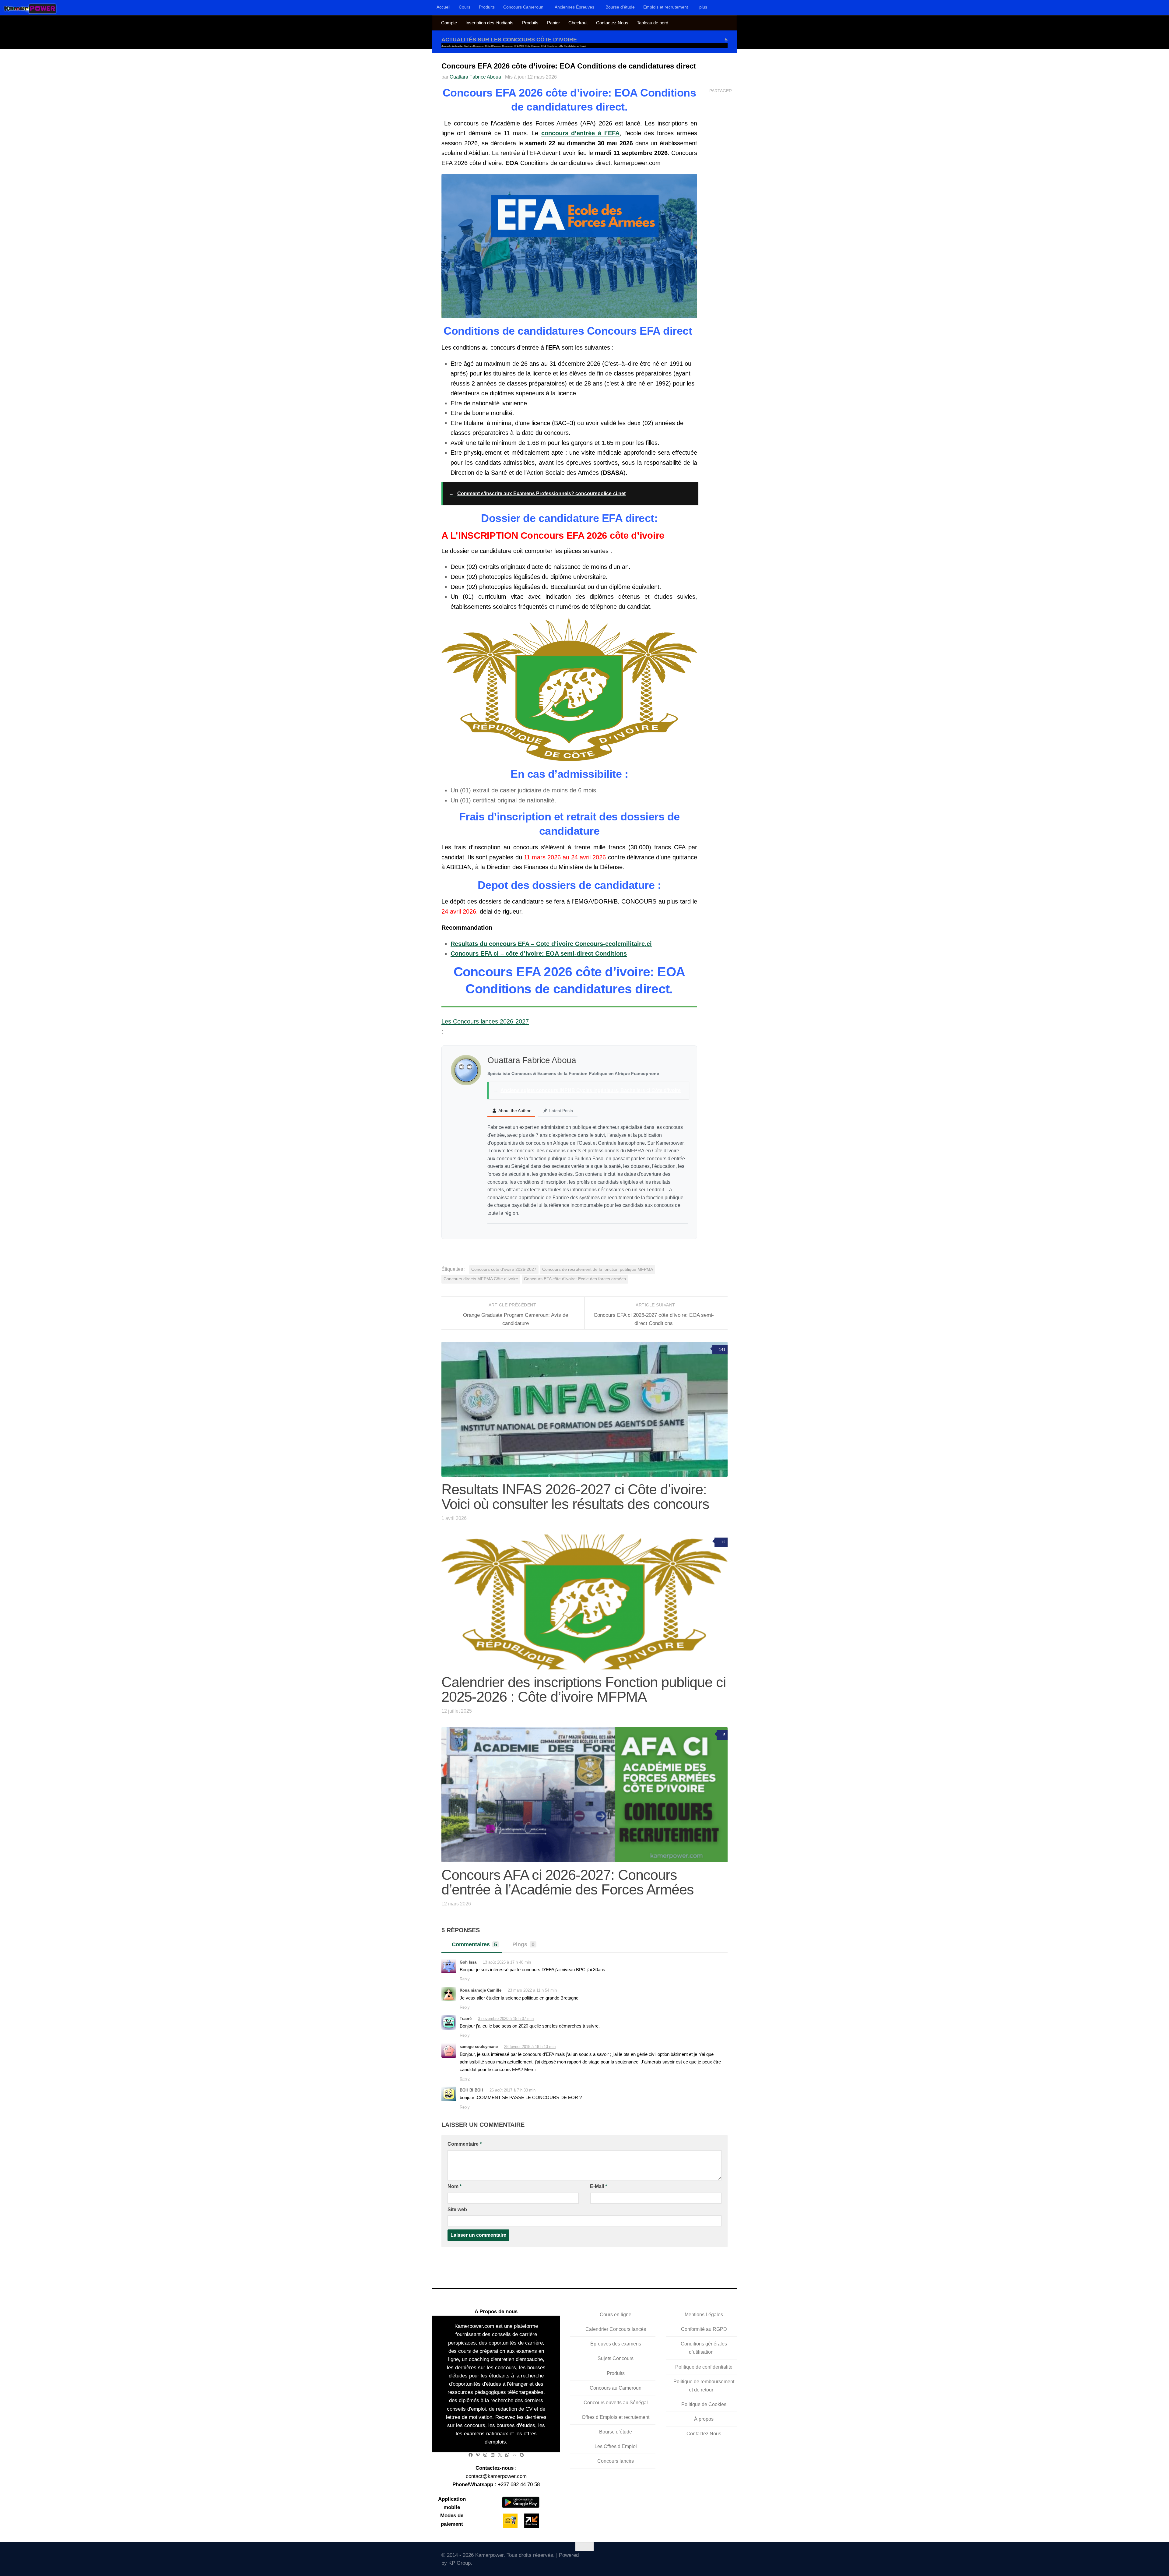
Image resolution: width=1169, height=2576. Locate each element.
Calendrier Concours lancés (616, 2329)
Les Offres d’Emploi (616, 2446)
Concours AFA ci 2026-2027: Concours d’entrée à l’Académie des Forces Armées (568, 1882)
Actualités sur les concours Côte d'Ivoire (509, 40)
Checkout (578, 23)
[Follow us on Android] (689, 2557)
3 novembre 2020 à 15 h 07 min (506, 2019)
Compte (449, 23)
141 (722, 1350)
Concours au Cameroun (616, 2388)
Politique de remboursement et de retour (704, 2385)
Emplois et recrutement (666, 7)
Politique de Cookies (704, 2404)
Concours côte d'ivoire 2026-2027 (504, 1269)
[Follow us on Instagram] (698, 2558)
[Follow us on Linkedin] (716, 2558)
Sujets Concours (616, 2358)
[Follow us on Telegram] (707, 2558)
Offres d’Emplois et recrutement (616, 2417)
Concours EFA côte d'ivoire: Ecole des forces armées (575, 1279)
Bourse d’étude (620, 7)
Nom (455, 2186)
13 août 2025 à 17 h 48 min (507, 1962)
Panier (553, 23)
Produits (487, 7)
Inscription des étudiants (490, 23)
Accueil (443, 7)
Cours (465, 7)
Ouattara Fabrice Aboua (475, 77)
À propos (704, 2419)
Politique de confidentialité (704, 2367)
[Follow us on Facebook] (680, 2558)
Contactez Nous (612, 23)
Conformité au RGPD (704, 2329)
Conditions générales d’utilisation (704, 2348)
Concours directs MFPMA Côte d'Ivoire (481, 1279)
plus (703, 7)
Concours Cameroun (523, 7)
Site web (457, 2210)
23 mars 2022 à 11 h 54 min (532, 1990)
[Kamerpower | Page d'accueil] (30, 9)
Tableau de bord (653, 23)
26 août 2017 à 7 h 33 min (513, 2090)
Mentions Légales (704, 2315)
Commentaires (474, 1944)
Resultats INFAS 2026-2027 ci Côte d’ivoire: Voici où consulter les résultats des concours (575, 1496)
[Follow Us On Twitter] (671, 2558)
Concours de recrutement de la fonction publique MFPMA (598, 1269)
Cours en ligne (616, 2315)
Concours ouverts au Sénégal (616, 2402)
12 (723, 1542)
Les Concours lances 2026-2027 (485, 1021)
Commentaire (465, 2144)
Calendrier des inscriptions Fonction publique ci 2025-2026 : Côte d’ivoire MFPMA (584, 1689)
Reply (465, 1979)
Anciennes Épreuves (574, 7)
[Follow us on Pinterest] (724, 2558)
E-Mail (599, 2186)
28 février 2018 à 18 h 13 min (530, 2047)
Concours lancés (616, 2461)
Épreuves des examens (616, 2344)
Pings (523, 1944)
